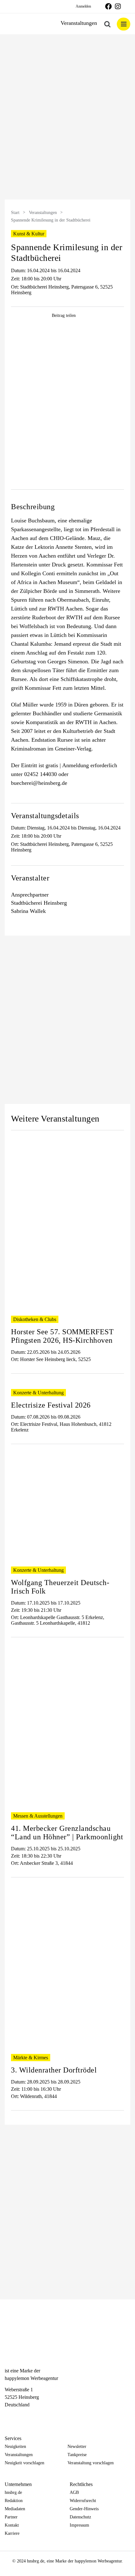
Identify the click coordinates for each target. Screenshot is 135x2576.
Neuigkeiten (15, 2447)
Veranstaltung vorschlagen (91, 2463)
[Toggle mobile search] (107, 24)
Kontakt (12, 2525)
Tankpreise (77, 2455)
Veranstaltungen (43, 213)
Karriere (12, 2533)
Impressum (79, 2525)
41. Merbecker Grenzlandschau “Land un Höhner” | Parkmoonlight (67, 1833)
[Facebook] (8, 2416)
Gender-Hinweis (84, 2509)
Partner (11, 2517)
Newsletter (77, 2447)
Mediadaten (15, 2509)
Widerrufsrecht (83, 2501)
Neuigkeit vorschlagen (24, 2463)
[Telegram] (30, 2416)
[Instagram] (19, 2416)
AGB (74, 2492)
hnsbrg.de (13, 2492)
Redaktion (14, 2501)
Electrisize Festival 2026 (51, 1405)
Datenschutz (80, 2517)
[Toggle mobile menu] (124, 24)
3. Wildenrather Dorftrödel (54, 2070)
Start (15, 213)
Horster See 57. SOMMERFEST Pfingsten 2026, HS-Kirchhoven (62, 1336)
